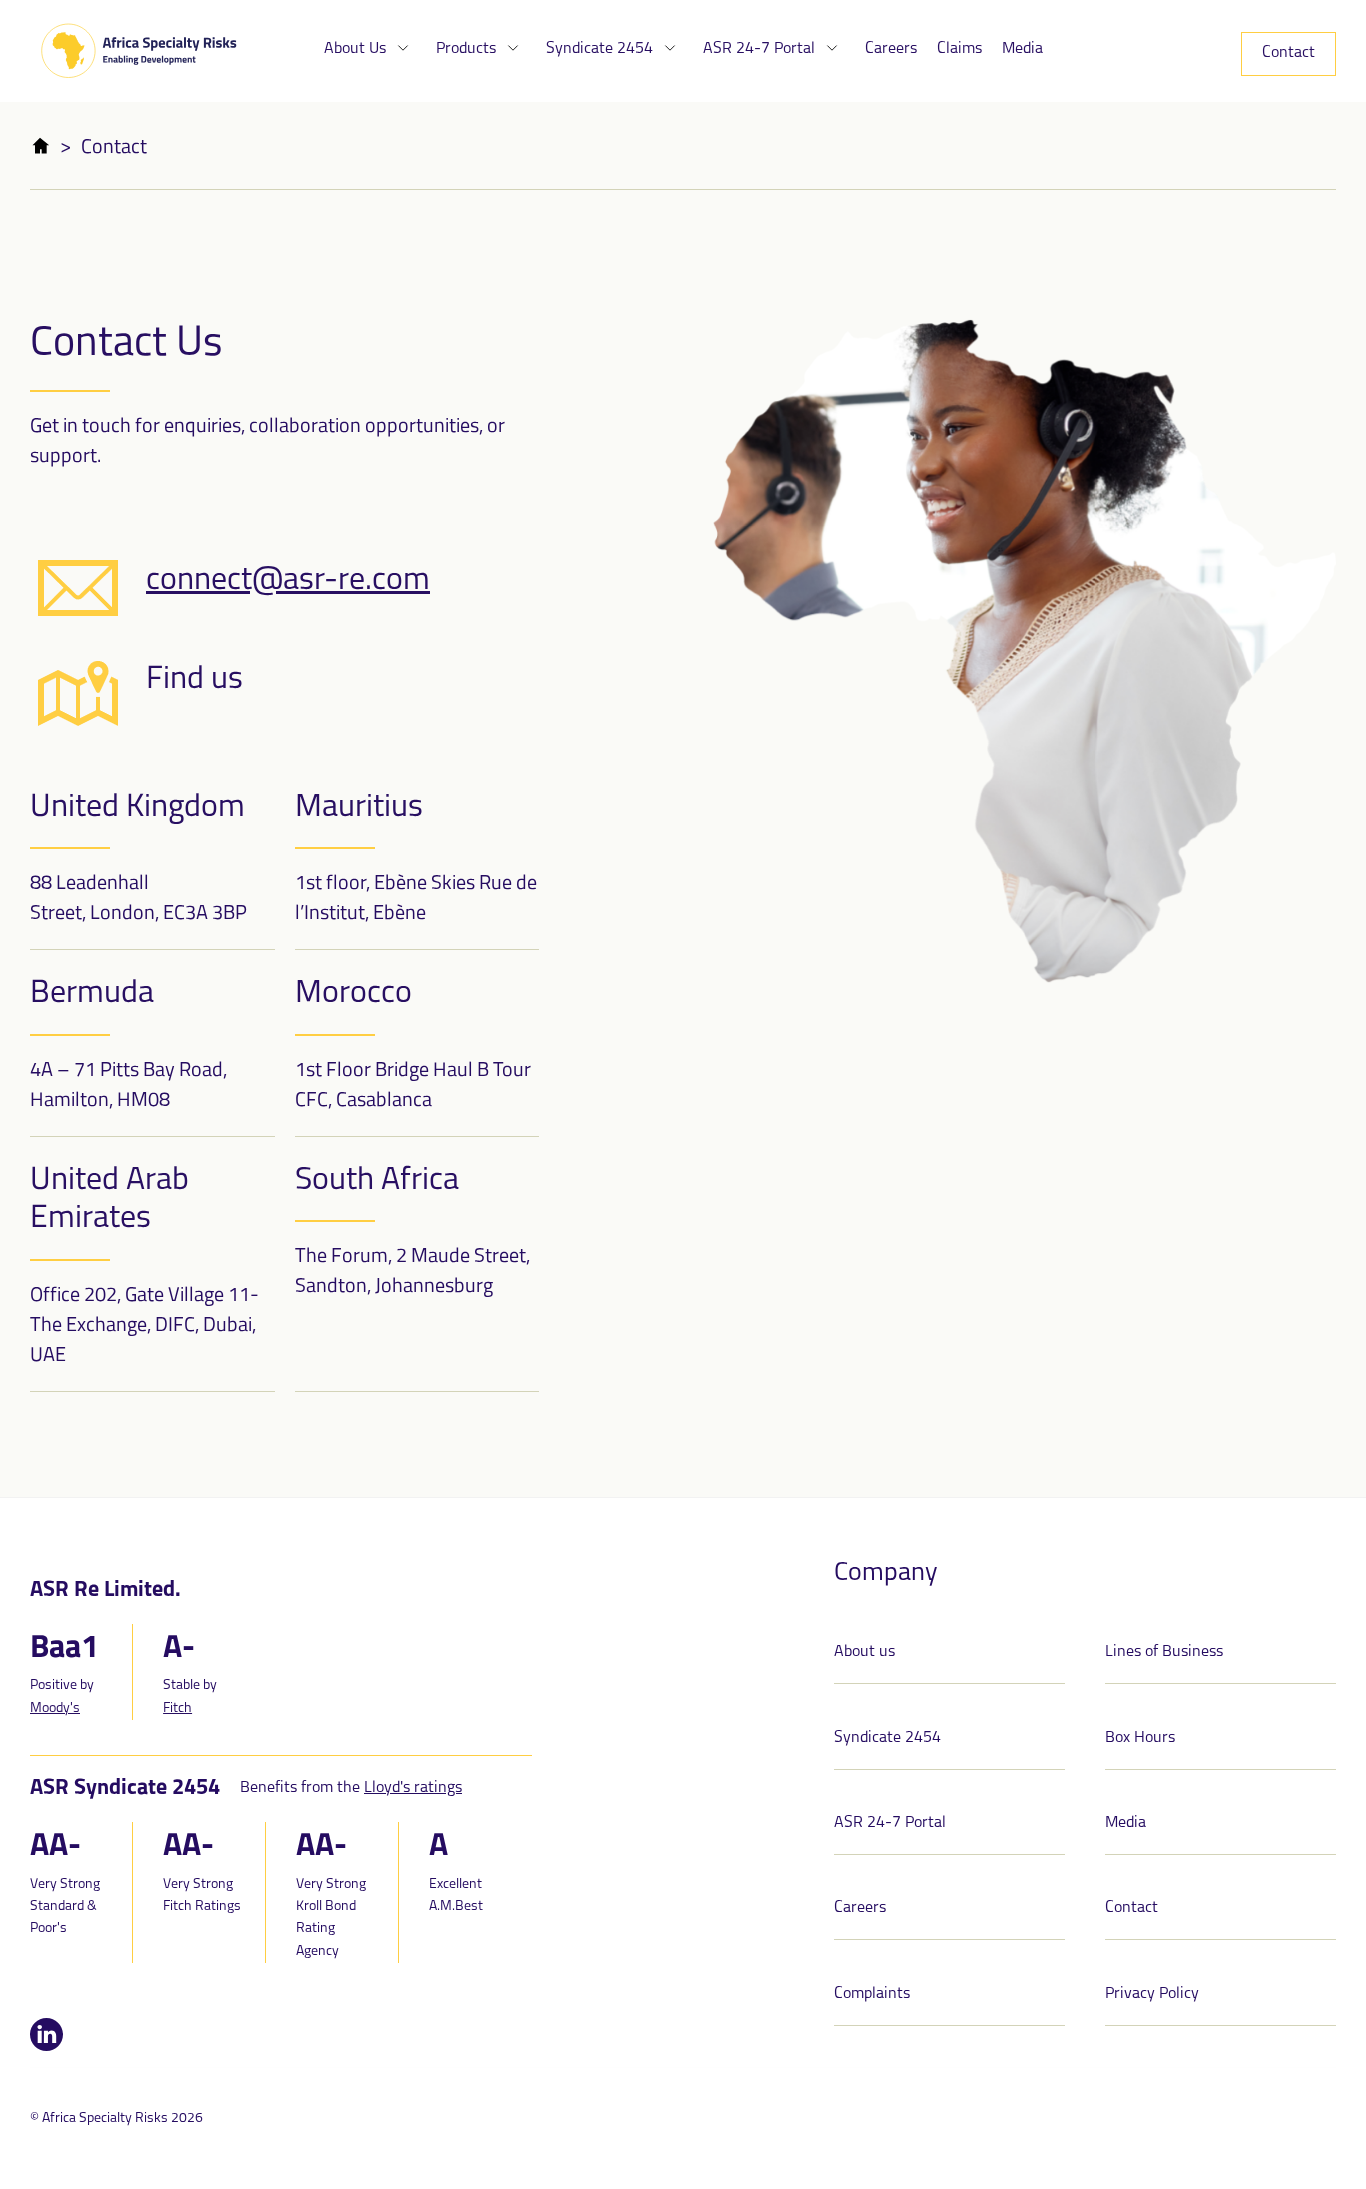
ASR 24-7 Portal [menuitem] (761, 49)
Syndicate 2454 (887, 1738)
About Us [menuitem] (357, 49)
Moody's (55, 1708)
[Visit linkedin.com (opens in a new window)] (46, 2046)
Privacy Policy (1152, 1994)
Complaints (872, 1994)
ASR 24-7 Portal (890, 1823)
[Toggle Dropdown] (403, 48)
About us (864, 1652)
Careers (860, 1908)
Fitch (177, 1708)
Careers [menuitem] (891, 49)
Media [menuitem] (1022, 49)
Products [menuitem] (468, 49)
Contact (1131, 1908)
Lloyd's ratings (413, 1788)
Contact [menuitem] (1288, 53)
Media (1125, 1823)
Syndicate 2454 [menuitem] (601, 49)
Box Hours (1140, 1738)
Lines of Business (1164, 1652)
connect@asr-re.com (288, 581)
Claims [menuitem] (959, 49)
